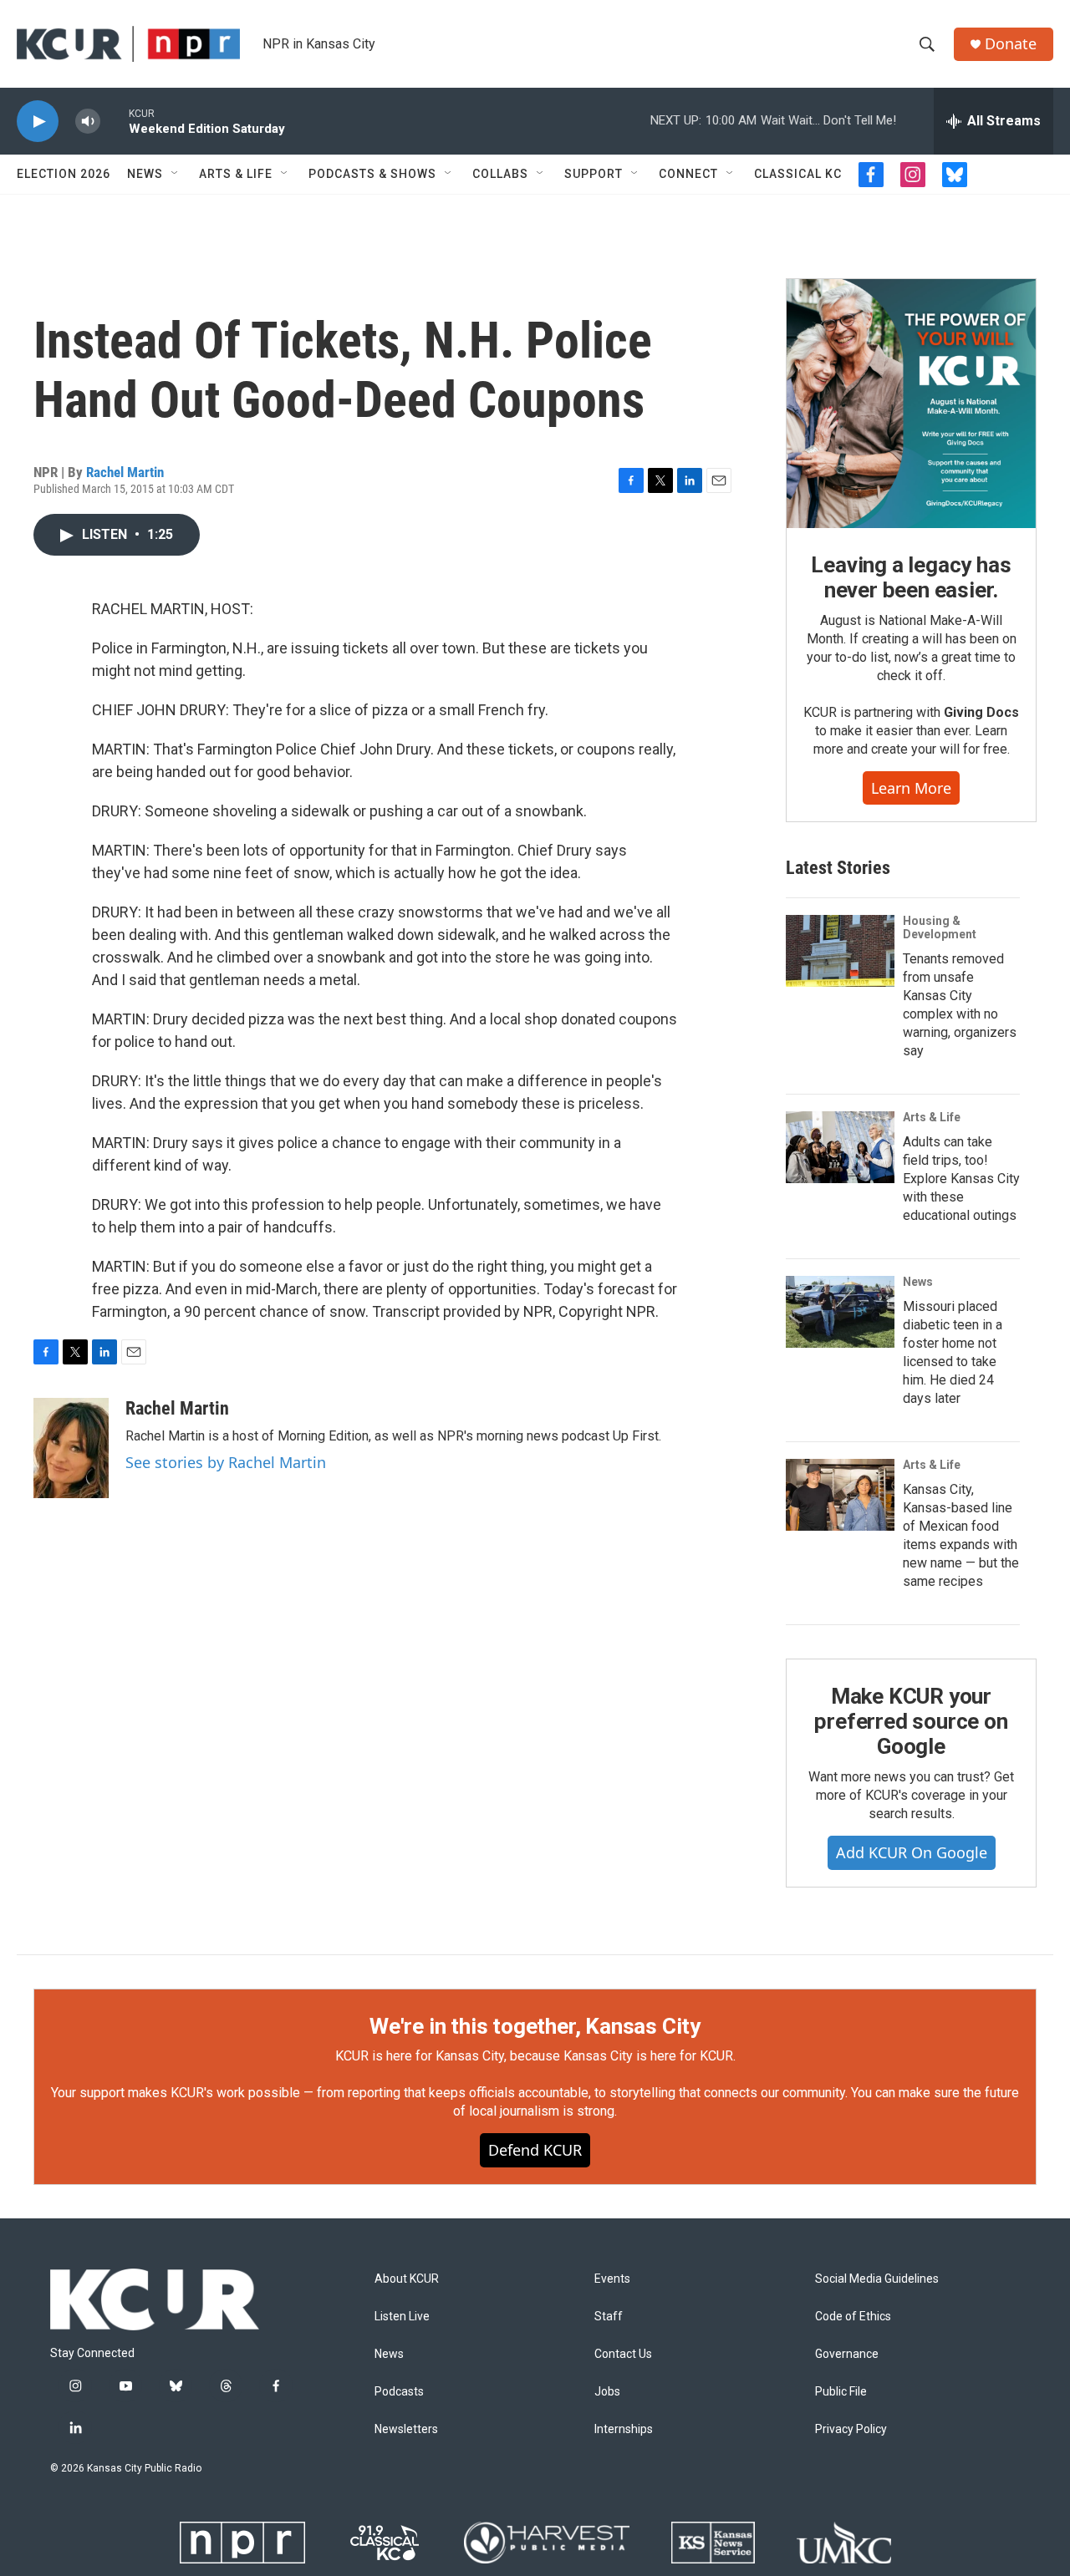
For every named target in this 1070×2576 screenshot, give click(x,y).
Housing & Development (940, 927)
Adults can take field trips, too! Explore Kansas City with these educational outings (961, 1179)
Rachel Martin (125, 472)
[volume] (88, 122)
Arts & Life (236, 174)
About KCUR (407, 2279)
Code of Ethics (853, 2317)
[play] (38, 122)
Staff (609, 2317)
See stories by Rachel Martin (226, 1462)
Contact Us (623, 2354)
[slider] (115, 121)
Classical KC (798, 174)
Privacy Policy (851, 2429)
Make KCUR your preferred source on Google (911, 1721)
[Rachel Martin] (71, 1448)
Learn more (911, 788)
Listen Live (402, 2317)
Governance (847, 2354)
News (145, 174)
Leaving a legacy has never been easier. (911, 577)
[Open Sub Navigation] (176, 174)
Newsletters (406, 2429)
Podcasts (399, 2392)
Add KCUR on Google (912, 1852)
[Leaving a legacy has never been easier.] (911, 404)
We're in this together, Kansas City (535, 2026)
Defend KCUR (535, 2150)
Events (612, 2279)
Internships (624, 2429)
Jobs (607, 2392)
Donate (1011, 44)
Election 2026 (64, 174)
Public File (841, 2392)
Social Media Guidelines (877, 2279)
